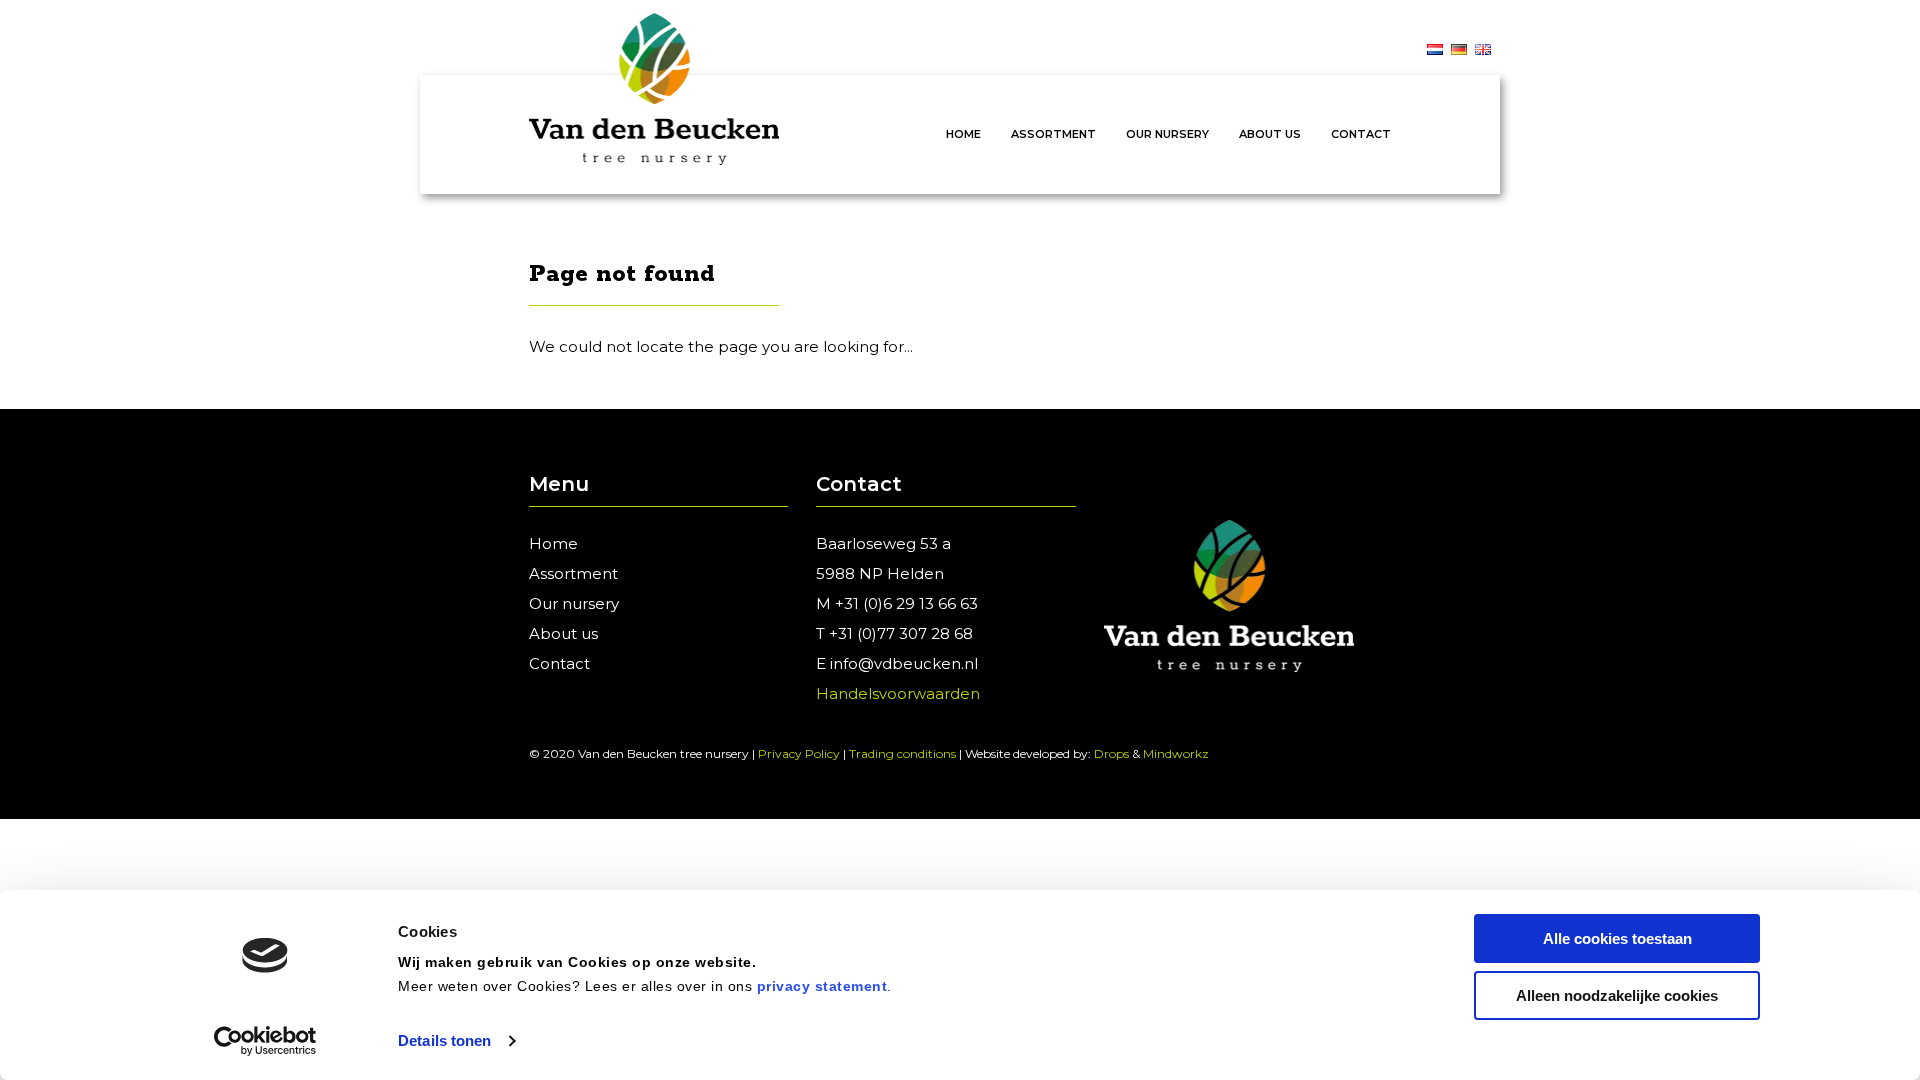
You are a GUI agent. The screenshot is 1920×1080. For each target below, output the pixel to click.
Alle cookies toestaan (1617, 938)
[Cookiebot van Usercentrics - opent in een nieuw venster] (265, 1041)
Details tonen (444, 1040)
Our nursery (1167, 134)
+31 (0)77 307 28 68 (901, 633)
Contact (1361, 134)
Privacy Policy (799, 753)
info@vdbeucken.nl (904, 663)
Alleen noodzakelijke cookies (1617, 995)
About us (1270, 134)
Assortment (1053, 134)
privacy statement (822, 986)
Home (963, 134)
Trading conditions (902, 753)
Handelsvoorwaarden (898, 693)
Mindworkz (1176, 753)
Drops (1111, 753)
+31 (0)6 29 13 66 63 (906, 603)
